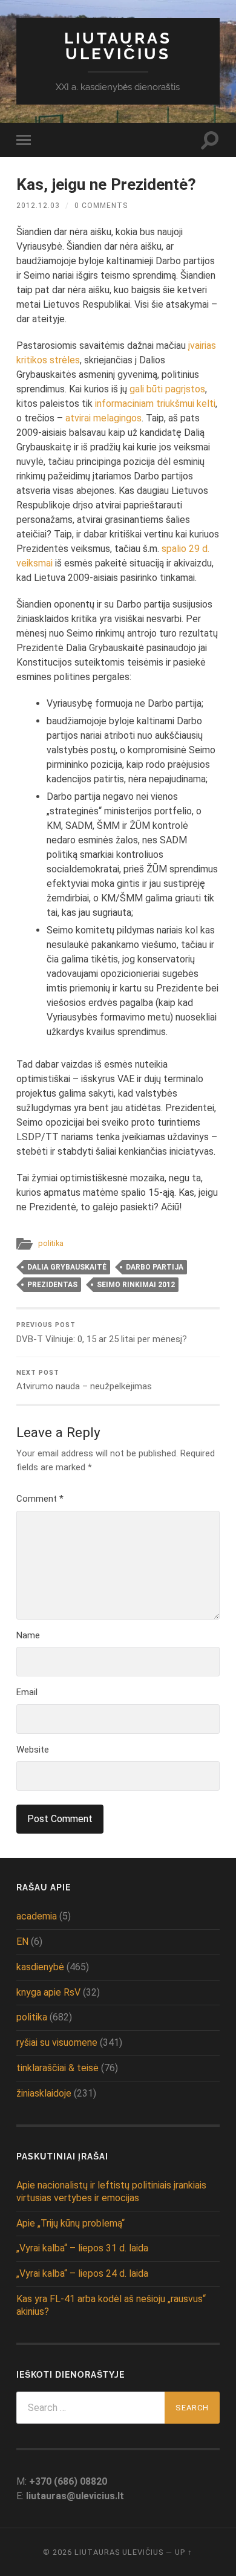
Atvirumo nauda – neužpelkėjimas (84, 1380)
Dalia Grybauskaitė (67, 1267)
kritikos (32, 360)
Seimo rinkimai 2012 (136, 1285)
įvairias (202, 346)
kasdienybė (40, 1967)
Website (33, 1750)
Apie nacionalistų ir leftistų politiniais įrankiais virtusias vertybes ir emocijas (111, 2192)
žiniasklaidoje (44, 2093)
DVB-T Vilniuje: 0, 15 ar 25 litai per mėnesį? (102, 1333)
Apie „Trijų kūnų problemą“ (70, 2223)
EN (22, 1942)
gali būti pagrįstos (167, 389)
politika (51, 1243)
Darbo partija (155, 1267)
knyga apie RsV (48, 1992)
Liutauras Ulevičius (118, 46)
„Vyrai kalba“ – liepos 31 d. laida (82, 2248)
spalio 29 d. (185, 549)
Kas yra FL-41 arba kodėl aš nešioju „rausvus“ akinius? (111, 2305)
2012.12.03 (38, 206)
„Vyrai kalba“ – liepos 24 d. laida (82, 2273)
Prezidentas (52, 1285)
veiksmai (34, 563)
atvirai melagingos (103, 418)
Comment (40, 1499)
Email (27, 1692)
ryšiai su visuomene (57, 2042)
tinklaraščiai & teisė (57, 2068)
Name (28, 1635)
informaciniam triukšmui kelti (155, 404)
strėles (65, 360)
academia (37, 1916)
